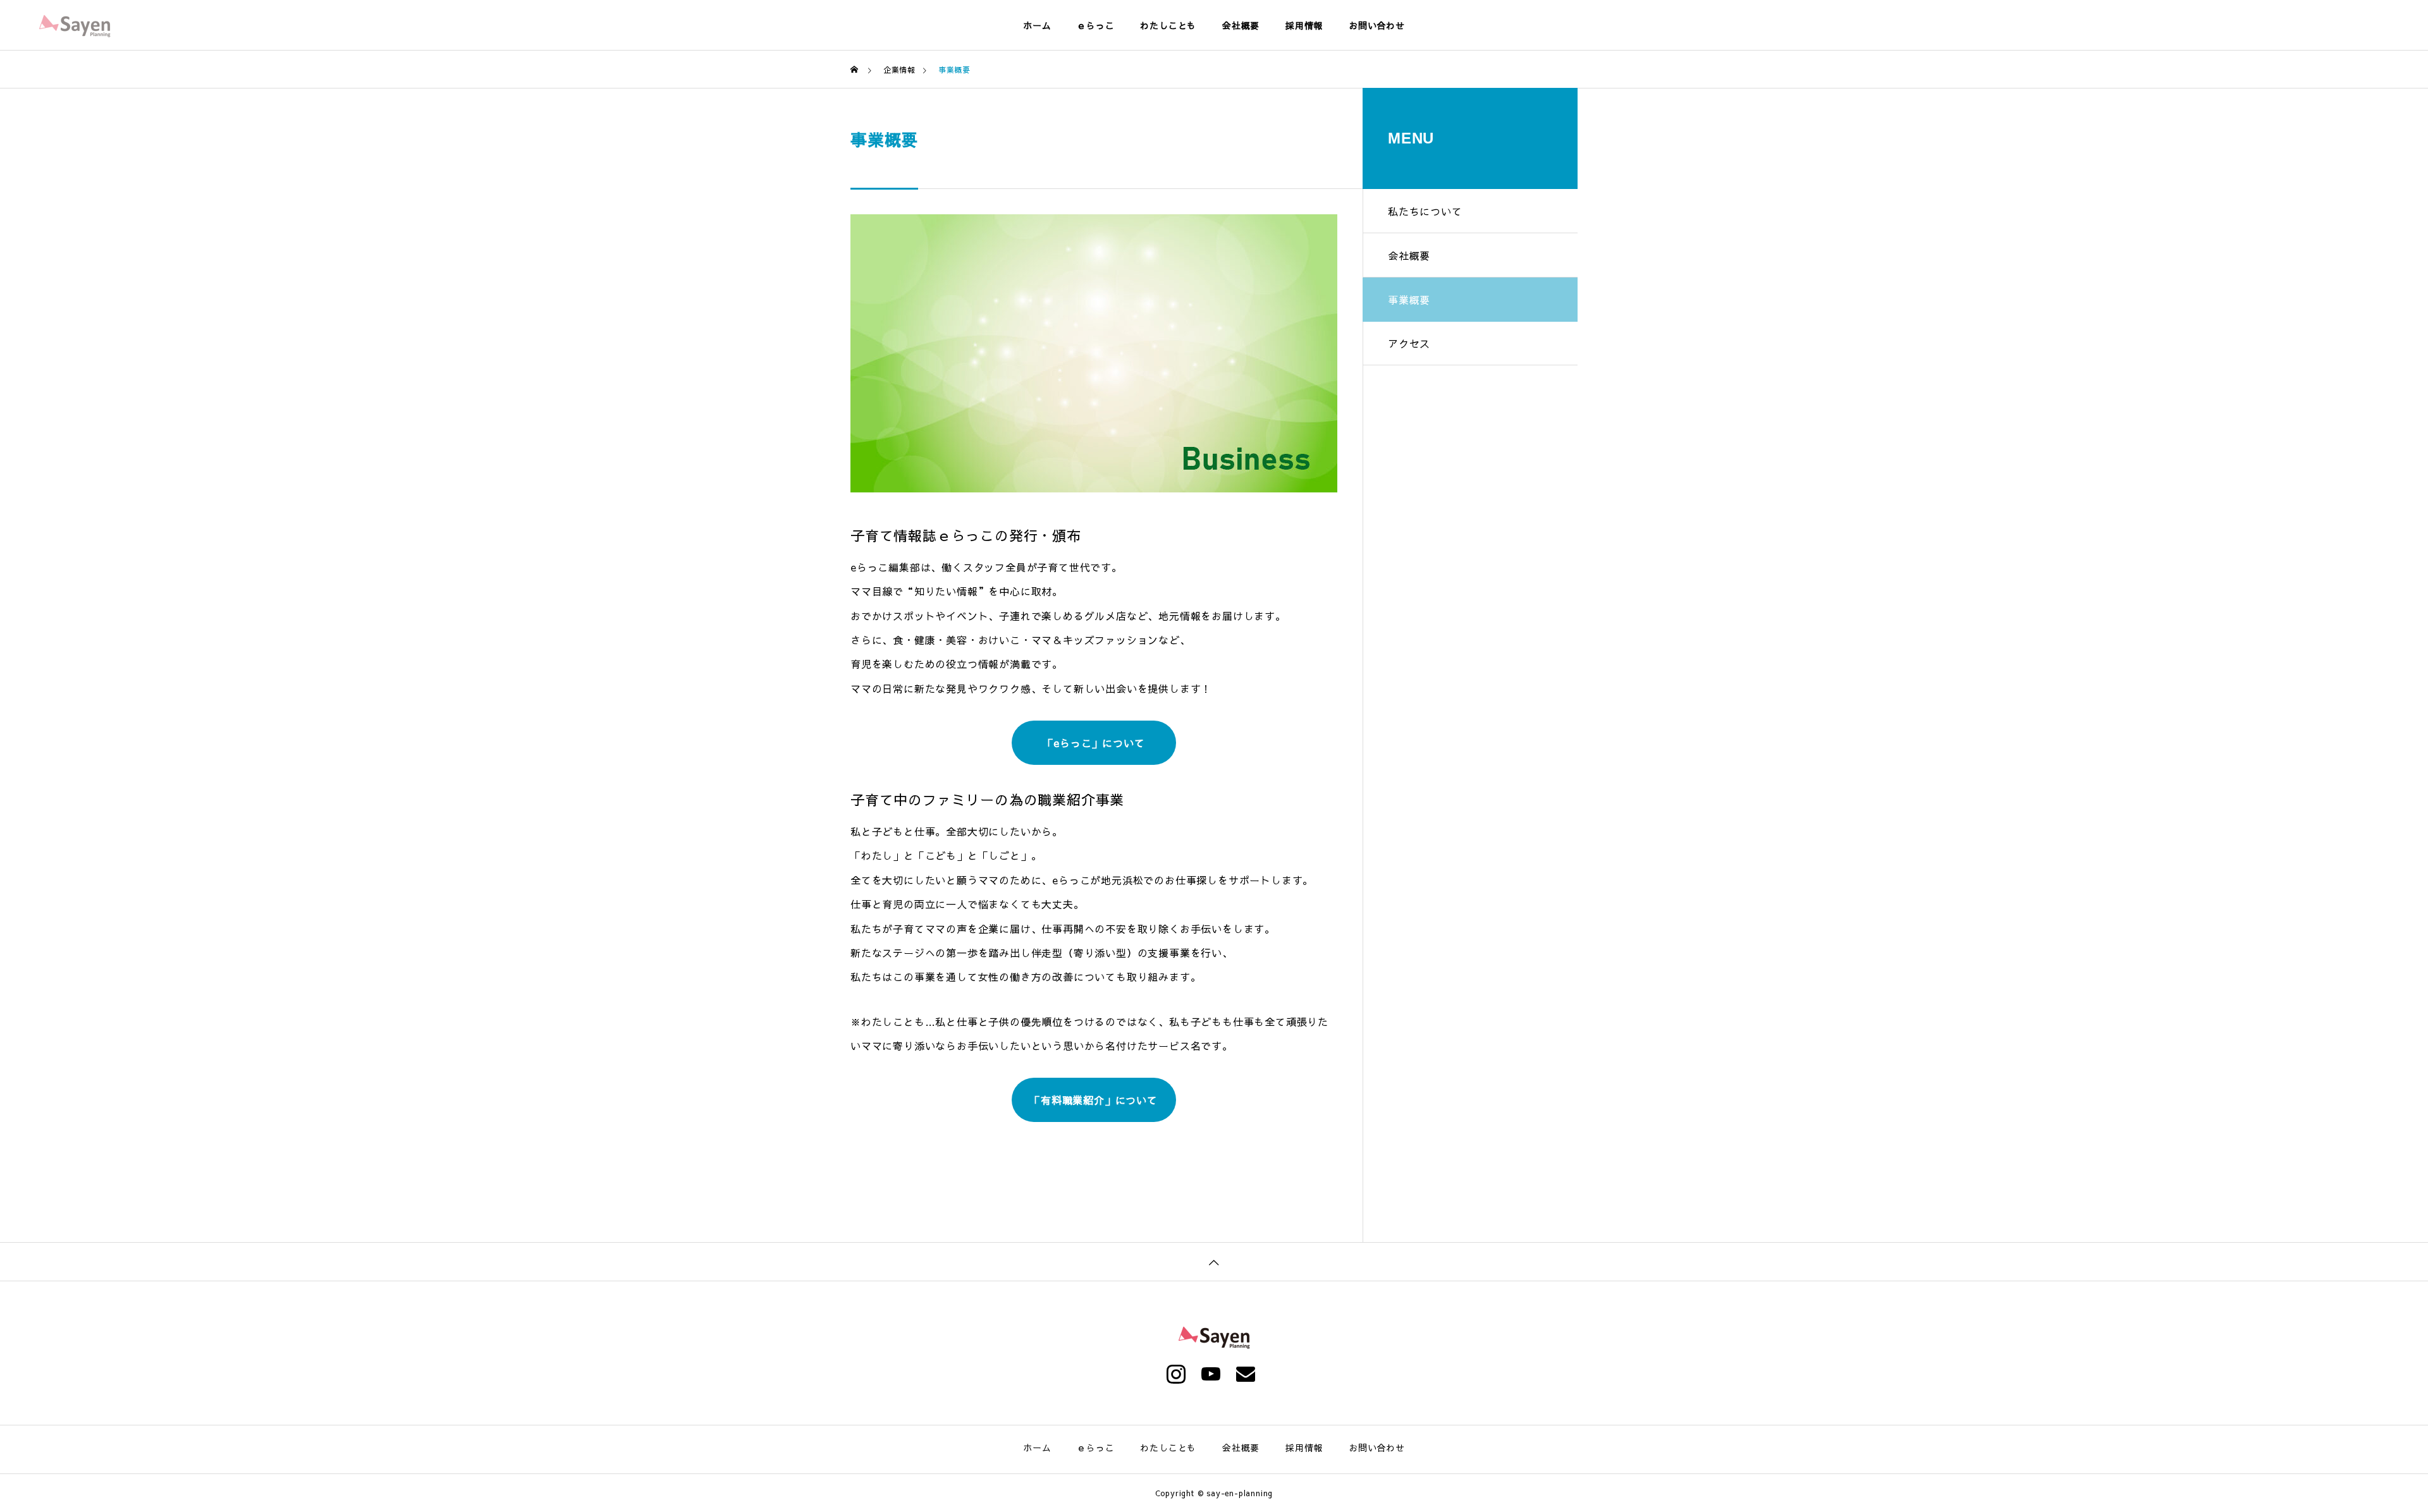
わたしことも (1168, 25)
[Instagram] (1179, 1374)
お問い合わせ (1377, 25)
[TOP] (1214, 1261)
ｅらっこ (1095, 25)
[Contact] (1249, 1374)
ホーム (1037, 25)
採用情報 (1304, 25)
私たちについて (1425, 211)
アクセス (1409, 343)
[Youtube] (1214, 1374)
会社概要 (1241, 25)
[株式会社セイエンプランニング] (75, 25)
